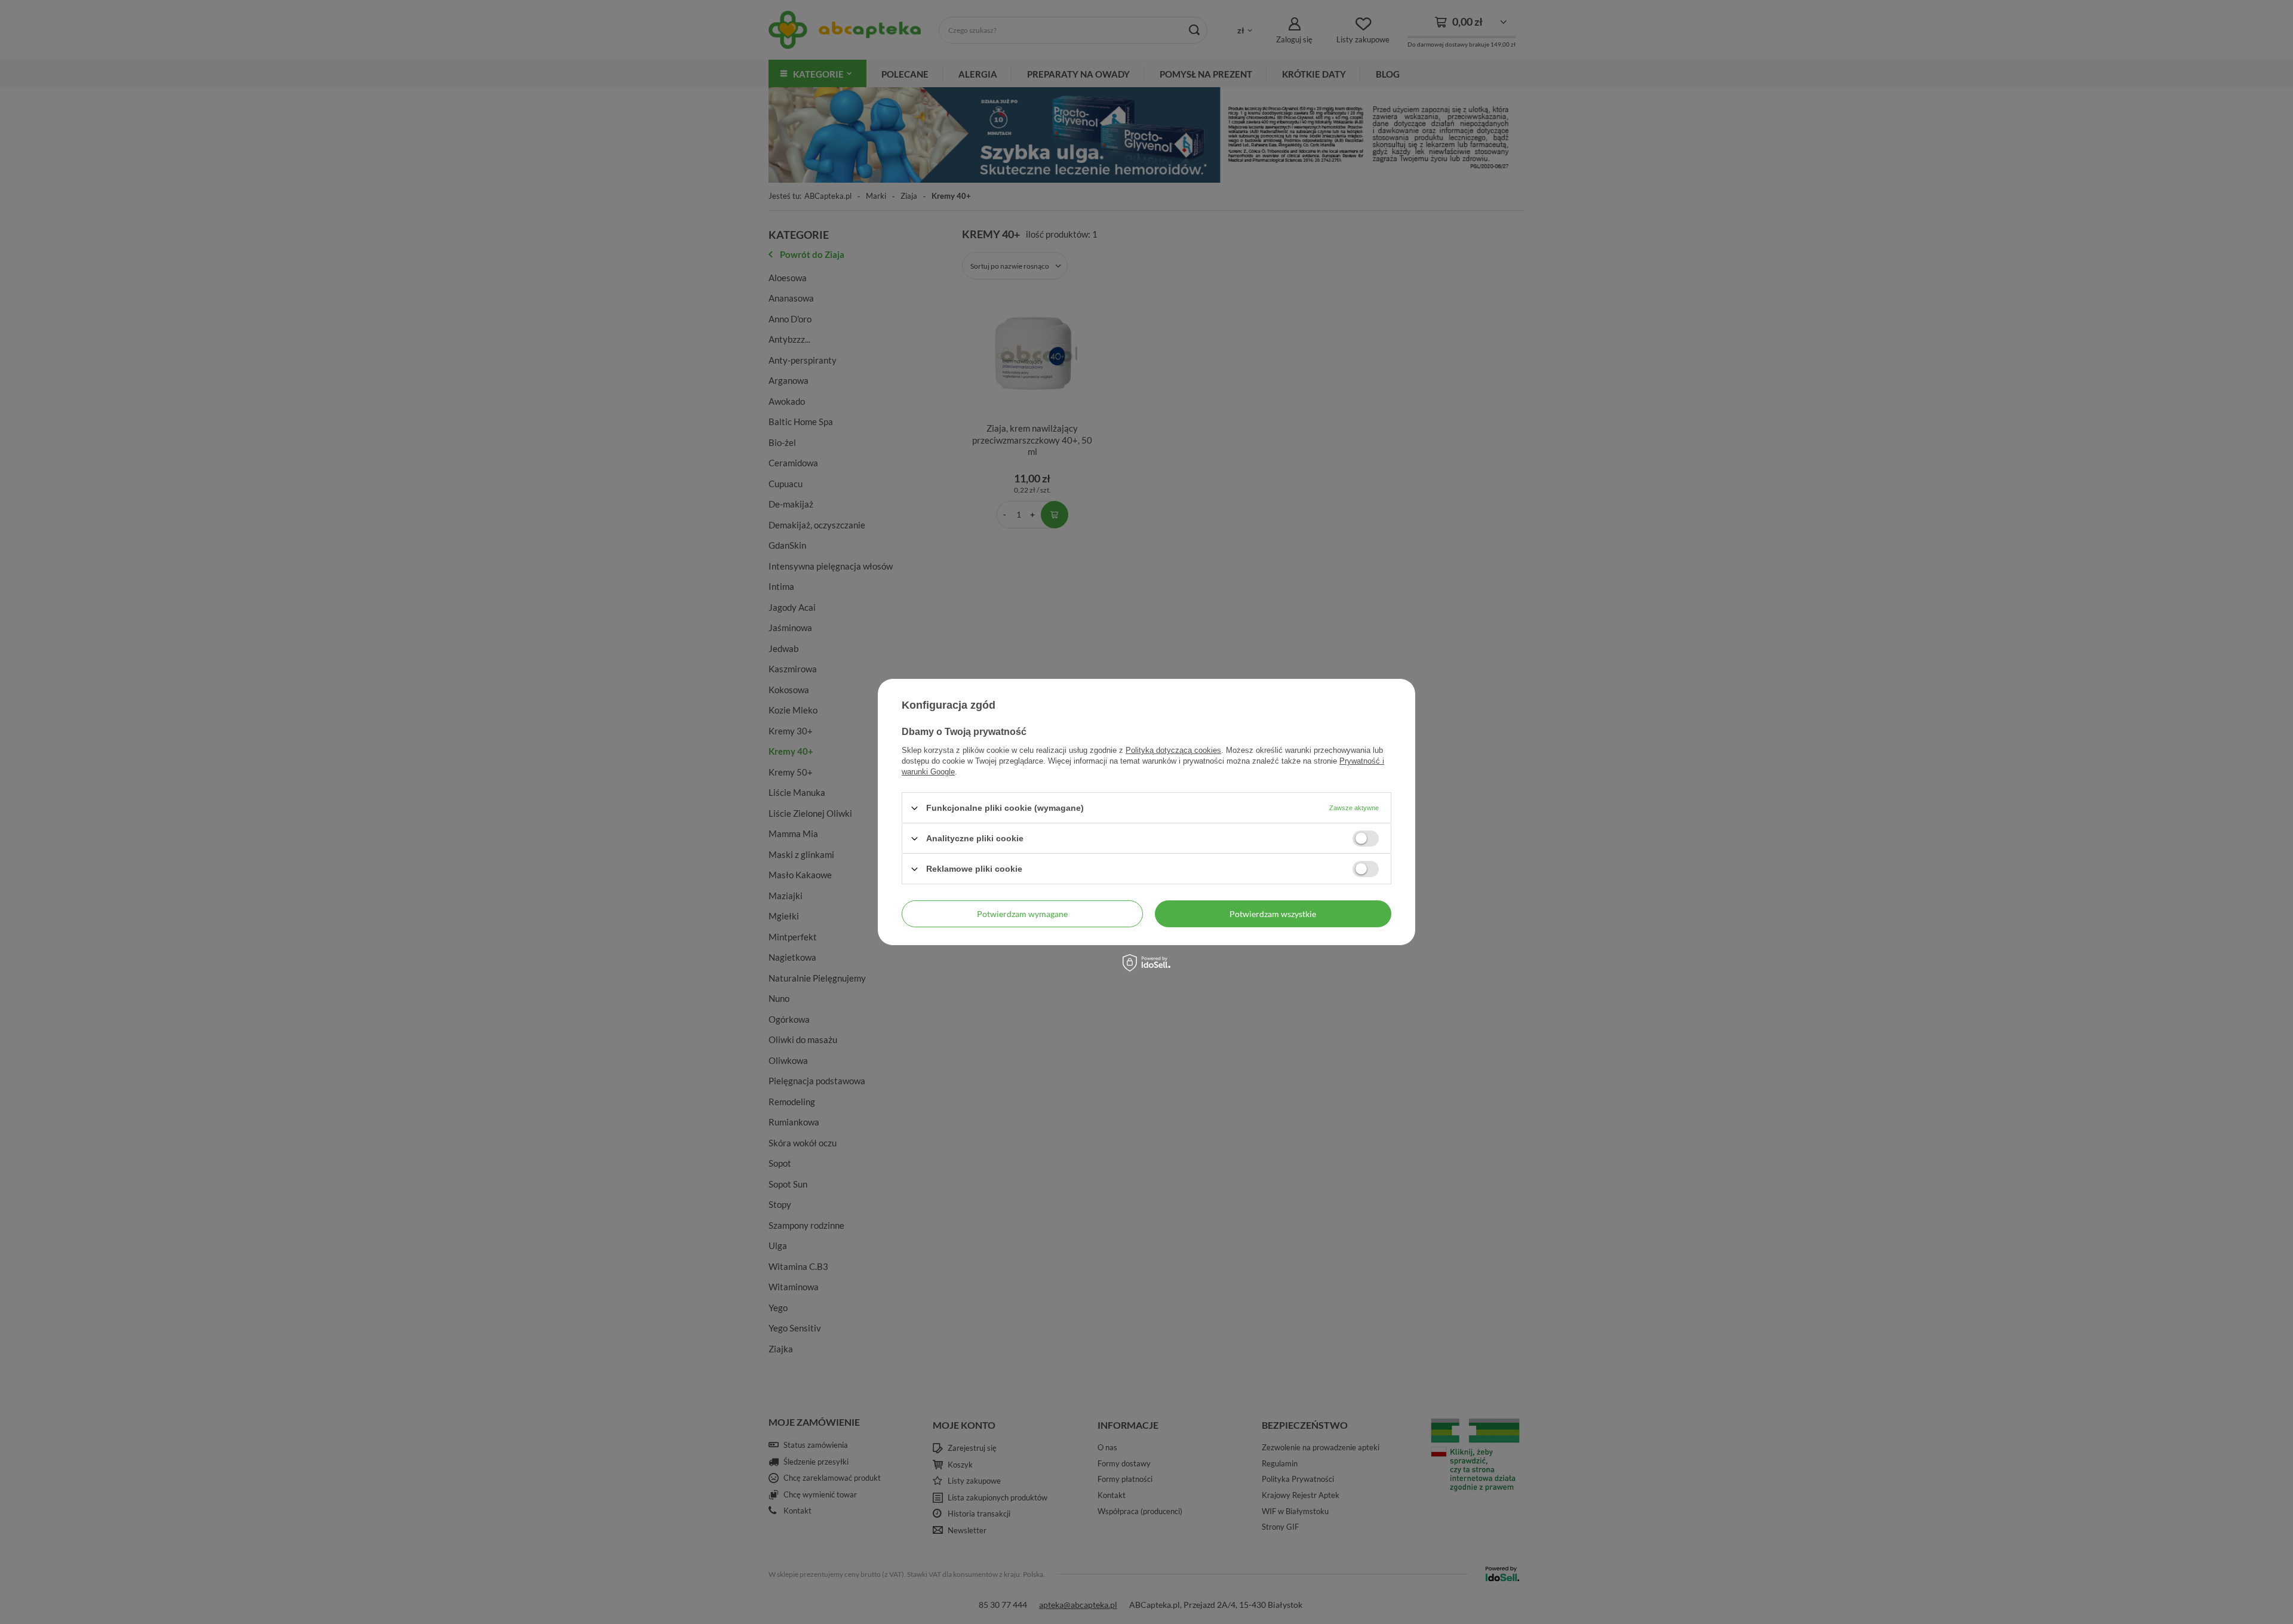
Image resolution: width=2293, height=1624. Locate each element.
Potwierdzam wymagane (1022, 913)
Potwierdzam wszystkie (1273, 913)
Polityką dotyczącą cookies (1173, 750)
